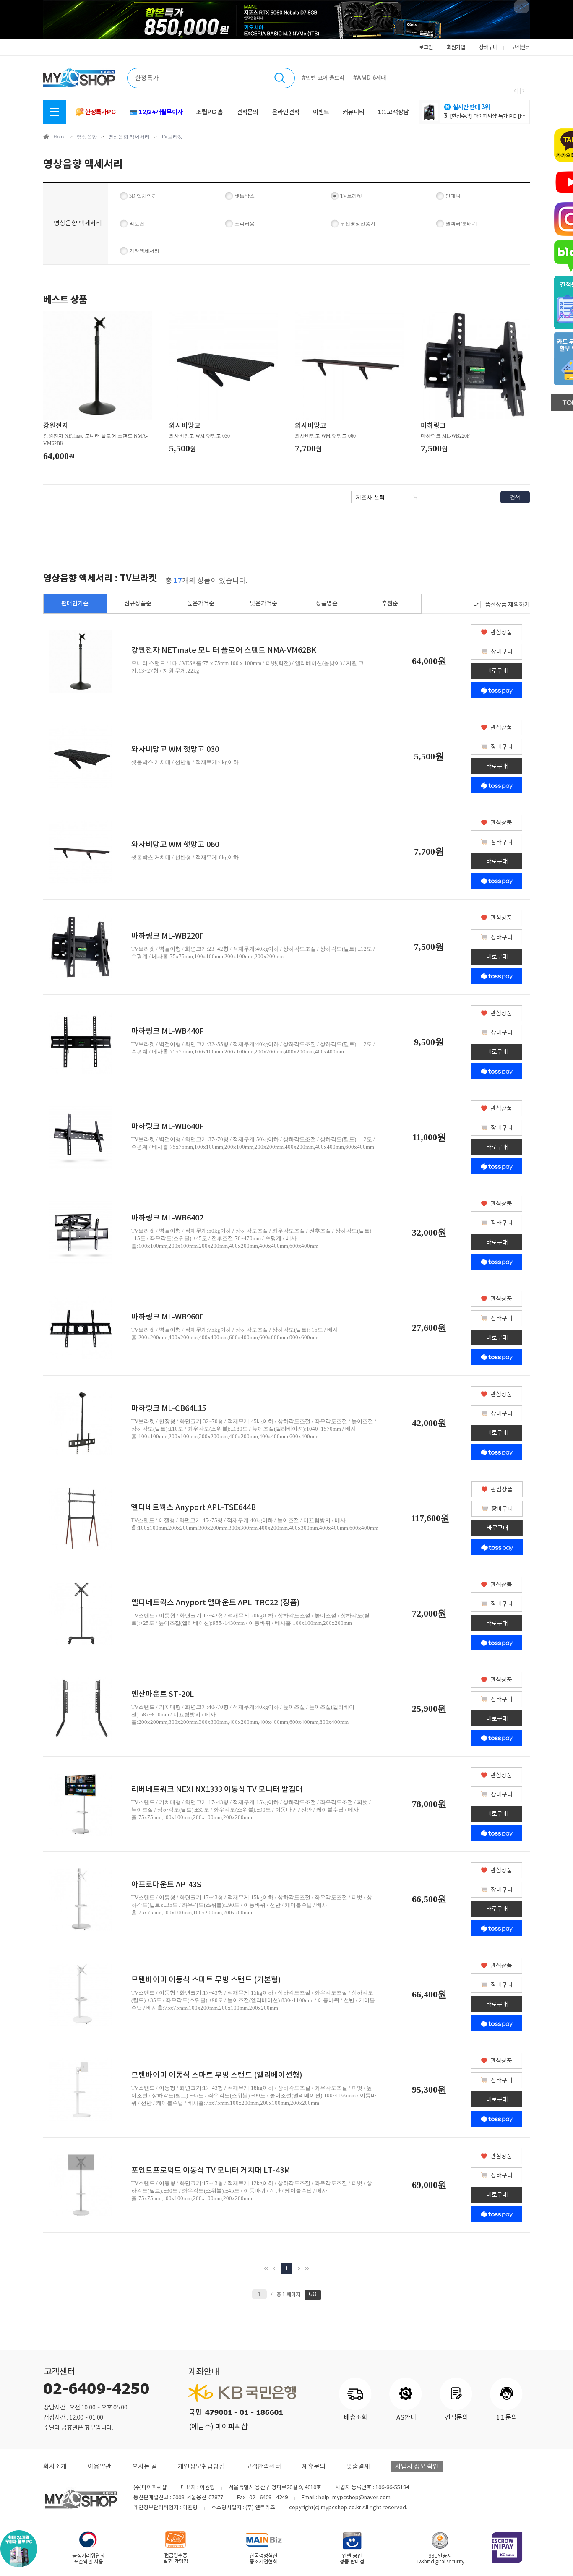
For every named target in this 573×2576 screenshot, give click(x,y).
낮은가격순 (264, 604)
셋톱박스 (245, 196)
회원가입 (456, 47)
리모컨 (137, 224)
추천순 (390, 604)
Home (59, 137)
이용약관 (99, 2467)
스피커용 (245, 224)
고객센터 (521, 47)
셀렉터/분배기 (461, 224)
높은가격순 (201, 604)
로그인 (426, 47)
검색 (515, 497)
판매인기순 (75, 604)
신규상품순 (138, 604)
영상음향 (87, 137)
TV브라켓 (172, 137)
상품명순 (327, 604)
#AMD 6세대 (370, 78)
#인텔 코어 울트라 (323, 78)
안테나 (453, 196)
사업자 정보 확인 (417, 2467)
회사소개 (55, 2467)
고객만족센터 (263, 2467)
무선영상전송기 (358, 224)
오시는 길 (145, 2467)
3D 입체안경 (143, 196)
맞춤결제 (358, 2467)
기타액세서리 (144, 251)
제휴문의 (314, 2467)
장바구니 (488, 47)
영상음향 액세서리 (129, 137)
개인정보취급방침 (201, 2467)
